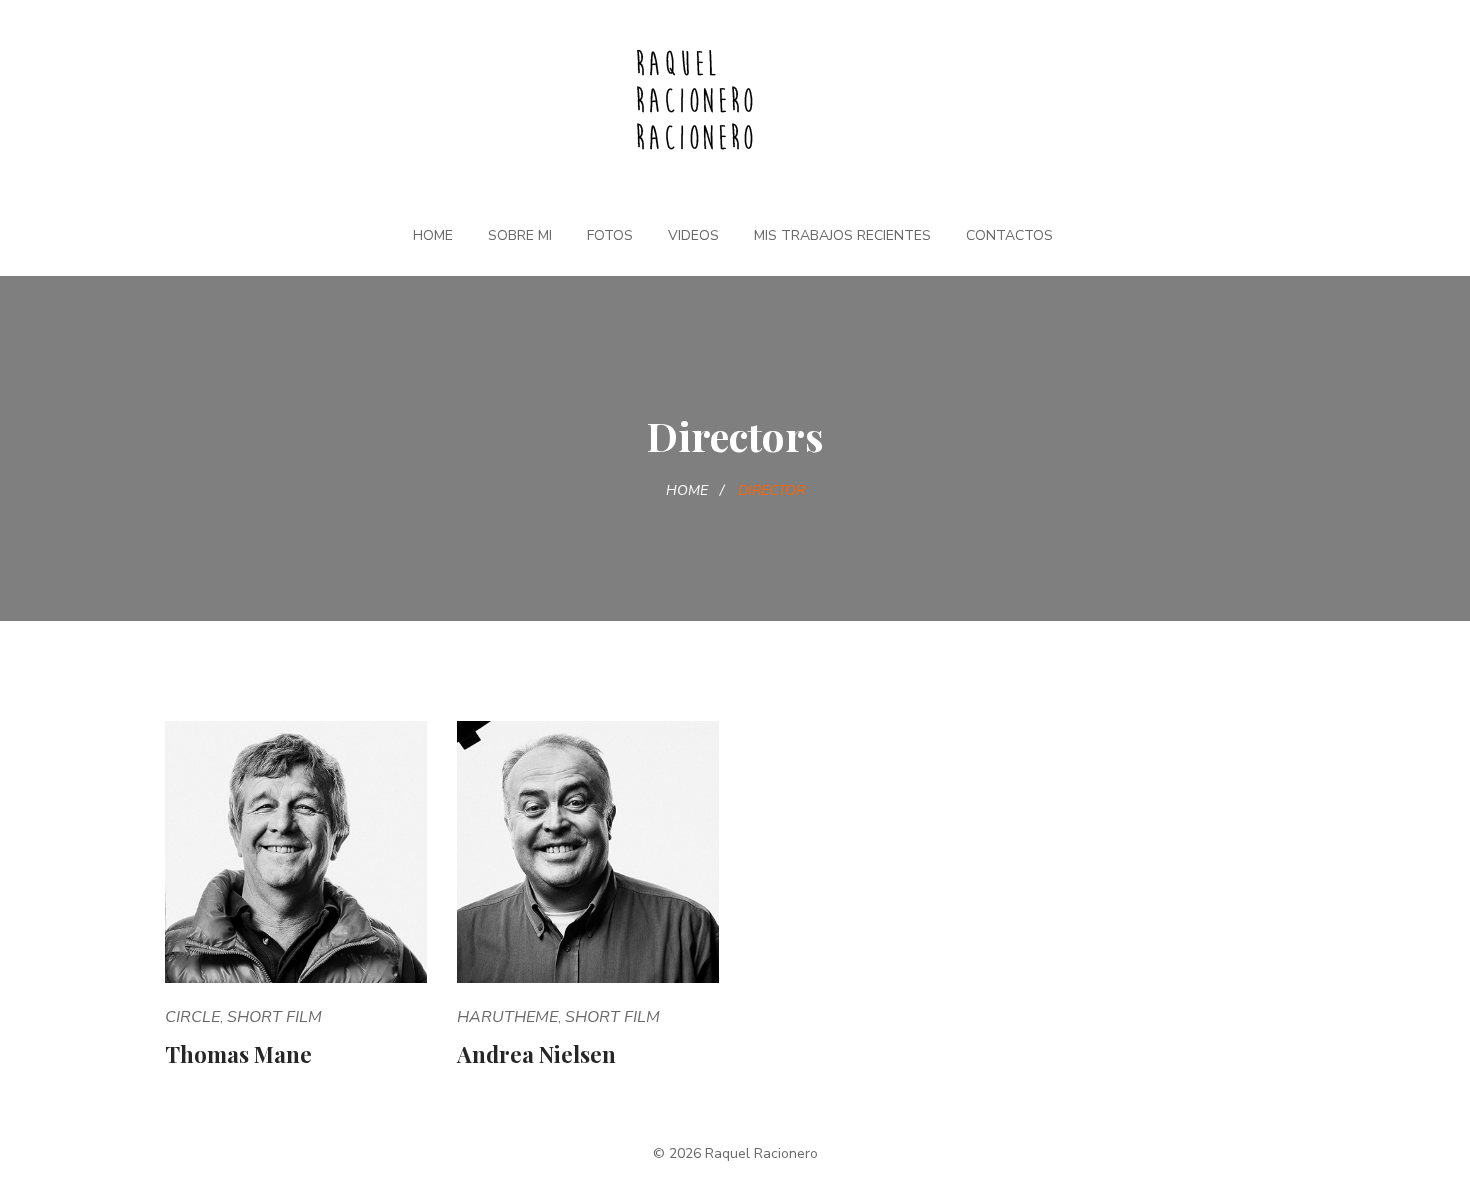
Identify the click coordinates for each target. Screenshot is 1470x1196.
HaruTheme (507, 1017)
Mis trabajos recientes (842, 235)
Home (433, 235)
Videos (693, 235)
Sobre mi (520, 235)
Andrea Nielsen (536, 1054)
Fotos (610, 235)
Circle (192, 1017)
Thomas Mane (238, 1054)
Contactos (1009, 235)
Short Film (274, 1017)
